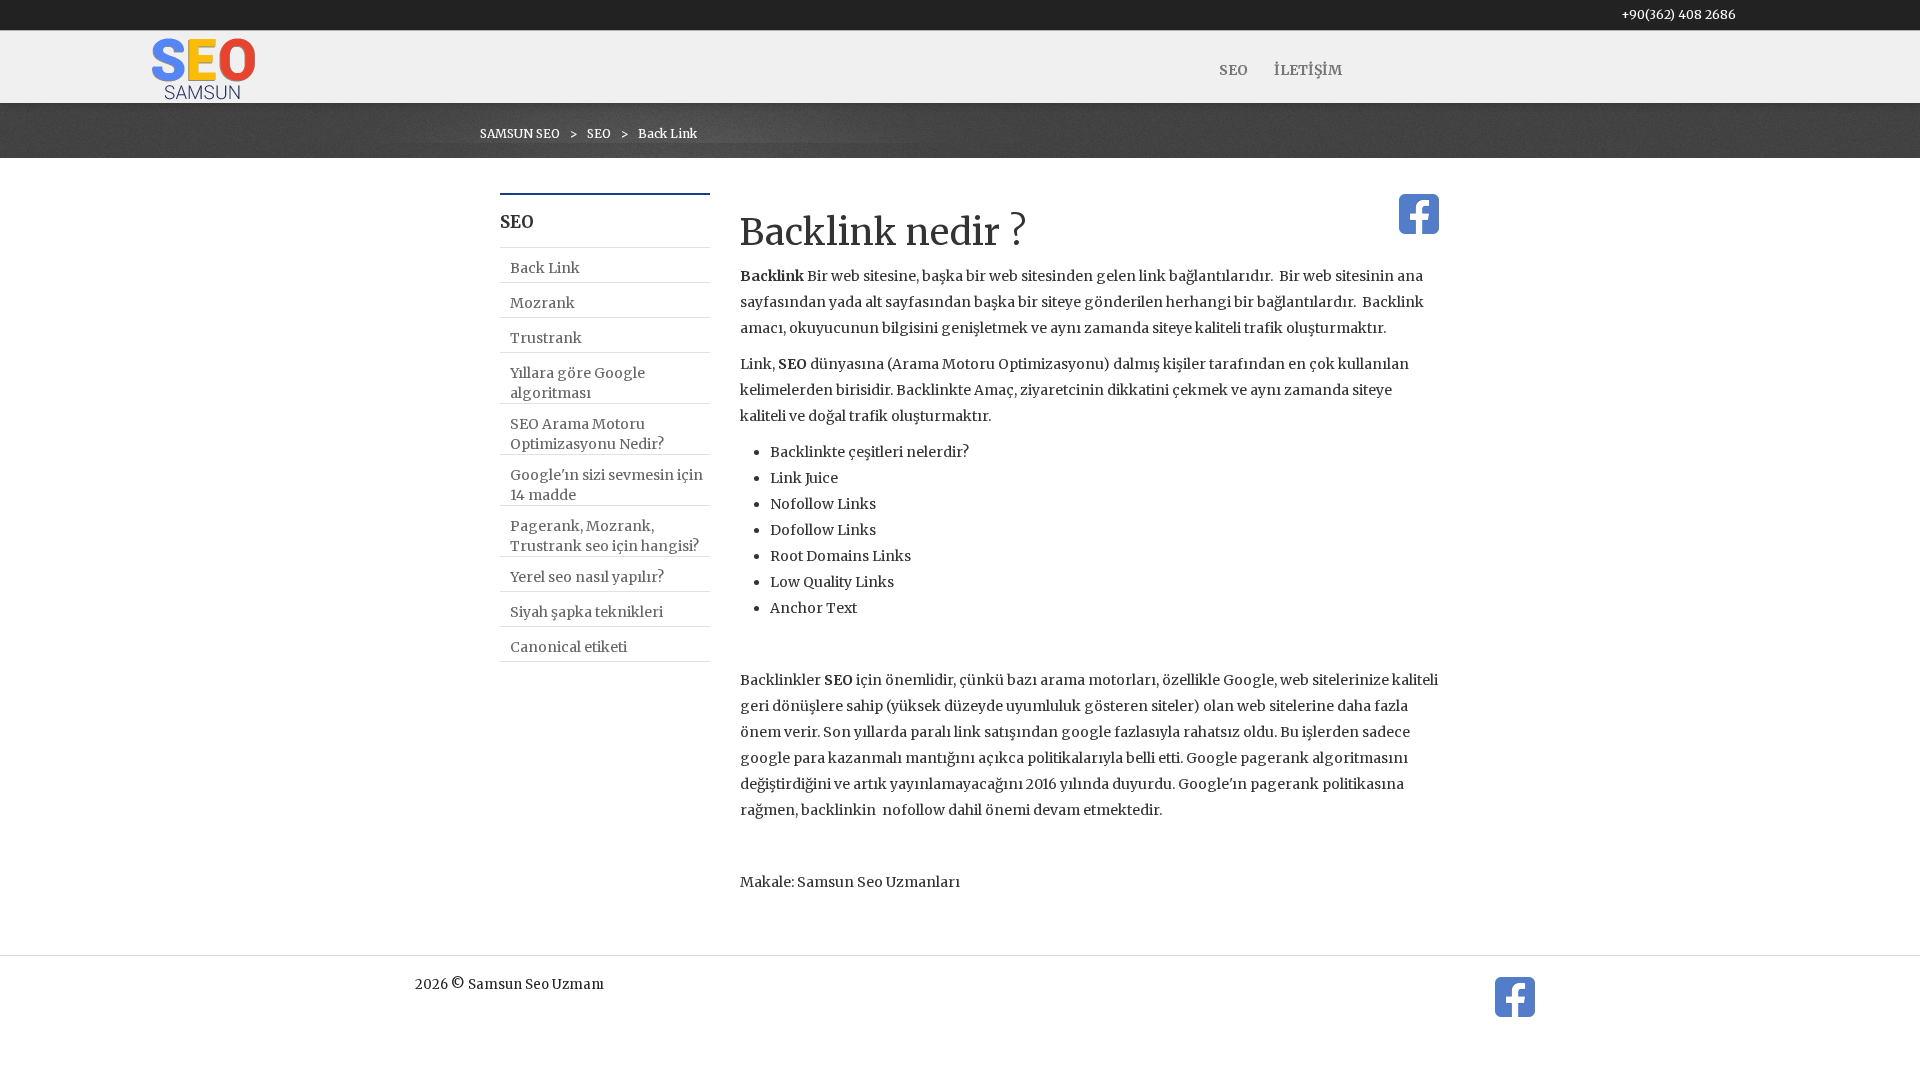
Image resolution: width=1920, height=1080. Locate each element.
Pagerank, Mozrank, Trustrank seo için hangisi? (604, 536)
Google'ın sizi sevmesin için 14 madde (606, 485)
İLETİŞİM (1308, 70)
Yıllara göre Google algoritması (577, 383)
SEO (1233, 70)
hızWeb (1514, 1026)
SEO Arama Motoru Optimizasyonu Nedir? (587, 434)
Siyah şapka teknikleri (586, 612)
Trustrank (546, 338)
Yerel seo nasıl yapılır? (587, 577)
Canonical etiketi (568, 647)
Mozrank (542, 303)
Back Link (545, 268)
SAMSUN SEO (520, 133)
